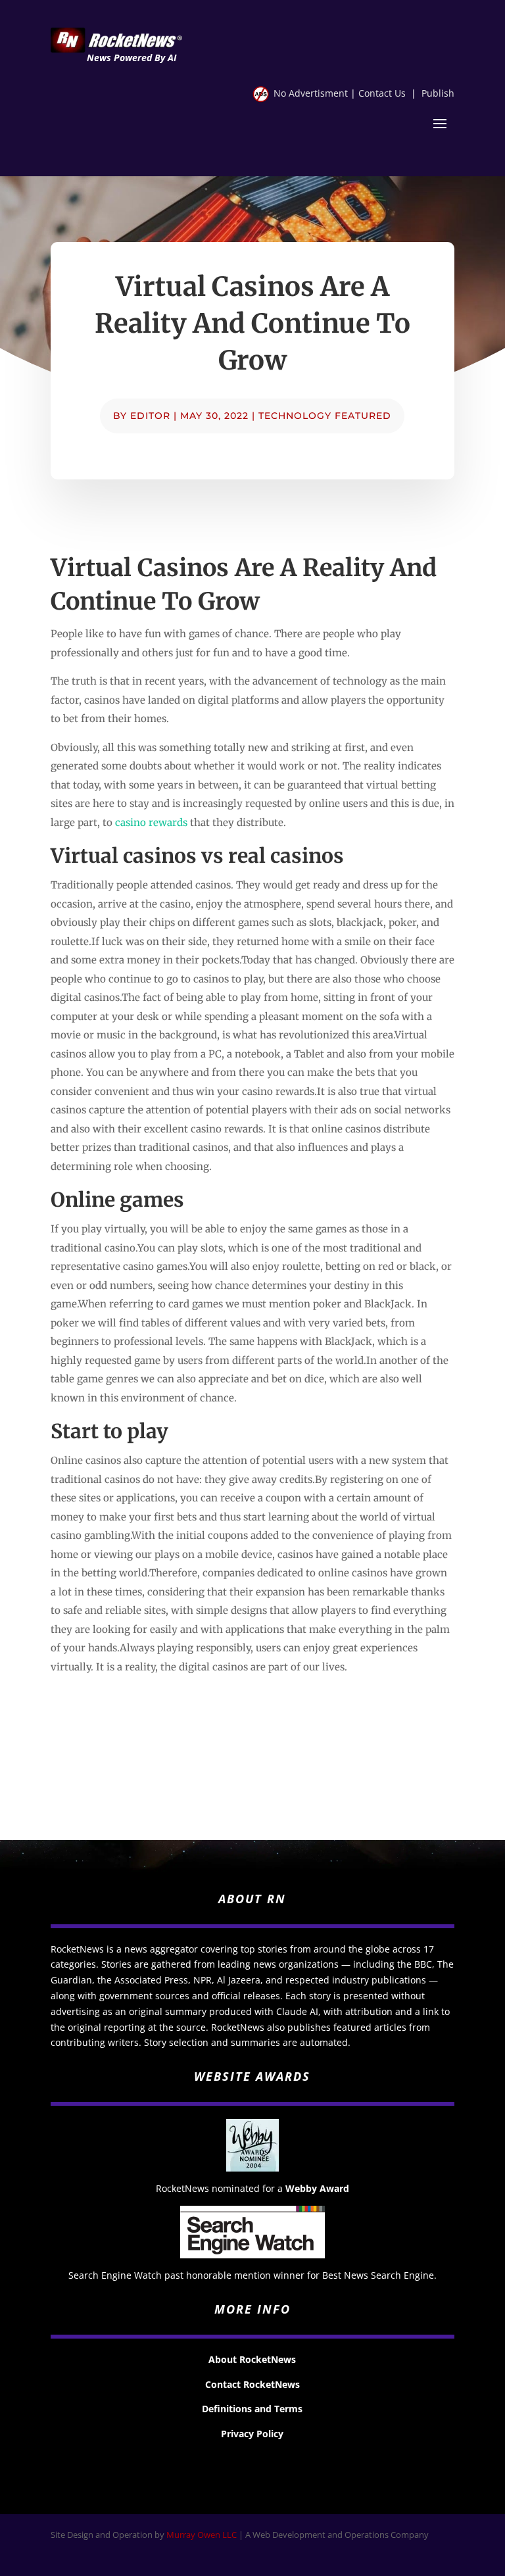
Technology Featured (325, 416)
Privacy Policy (252, 2434)
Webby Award (317, 2188)
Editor (150, 416)
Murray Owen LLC (202, 2535)
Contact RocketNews (252, 2384)
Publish (438, 93)
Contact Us (382, 93)
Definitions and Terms (252, 2409)
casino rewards (151, 822)
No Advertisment (311, 93)
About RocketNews (252, 2359)
